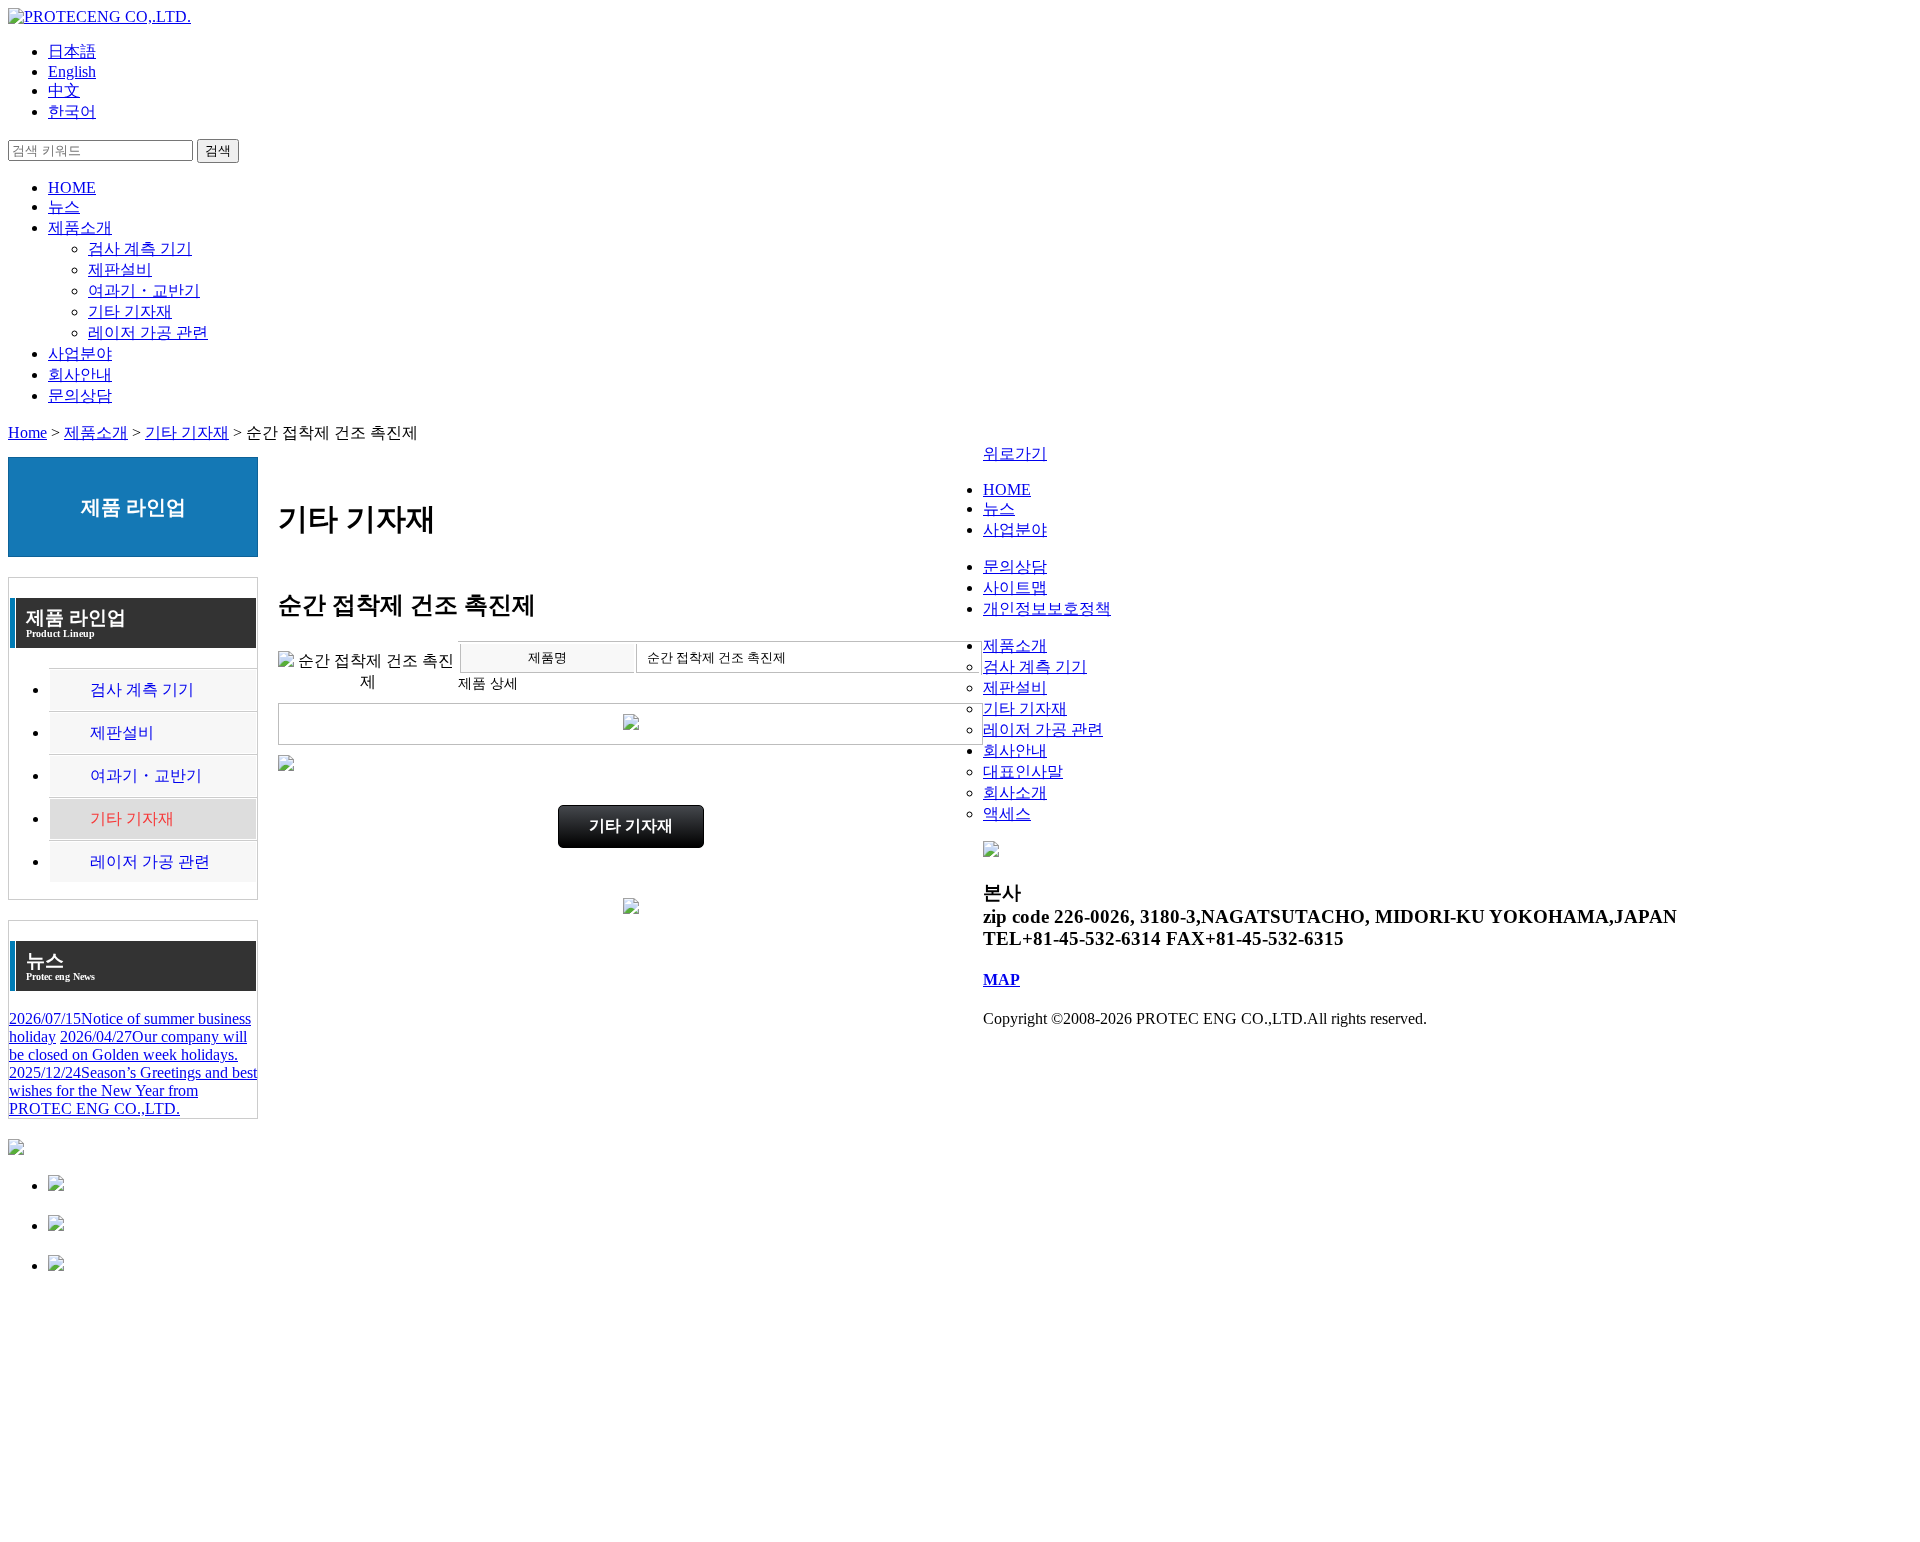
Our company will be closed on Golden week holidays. (128, 1045)
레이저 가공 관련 (1043, 729)
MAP (1001, 979)
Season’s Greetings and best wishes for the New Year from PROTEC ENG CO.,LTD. (133, 1090)
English (72, 71)
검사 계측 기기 (1035, 666)
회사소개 (1015, 792)
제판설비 (1015, 687)
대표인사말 (1023, 771)
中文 (64, 90)
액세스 (1007, 813)
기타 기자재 (631, 825)
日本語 (72, 51)
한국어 (72, 111)
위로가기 (1015, 453)
